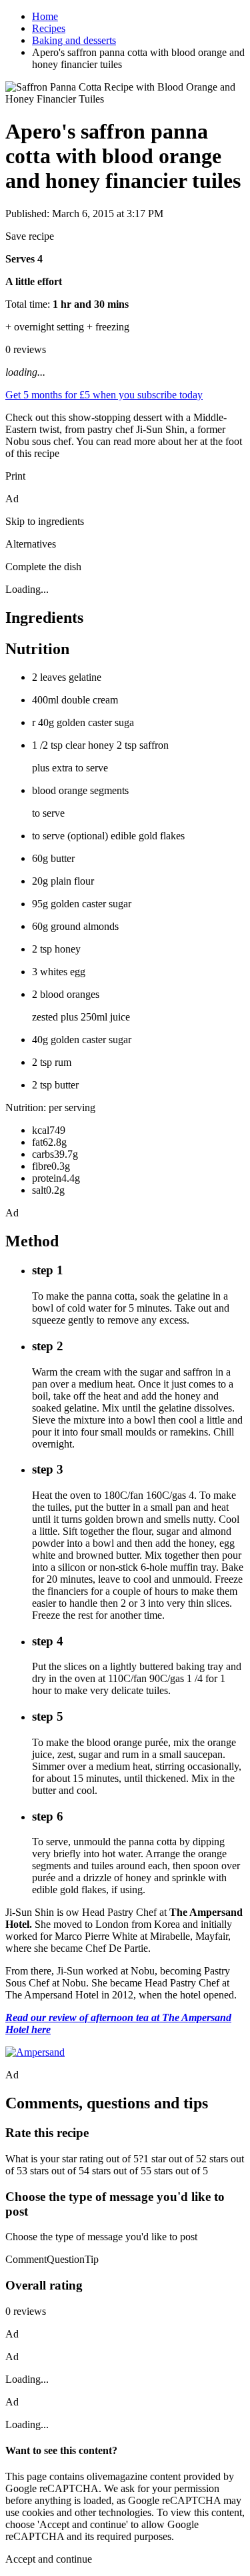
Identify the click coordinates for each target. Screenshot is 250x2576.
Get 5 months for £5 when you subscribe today (104, 395)
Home (45, 16)
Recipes (49, 28)
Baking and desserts (74, 40)
